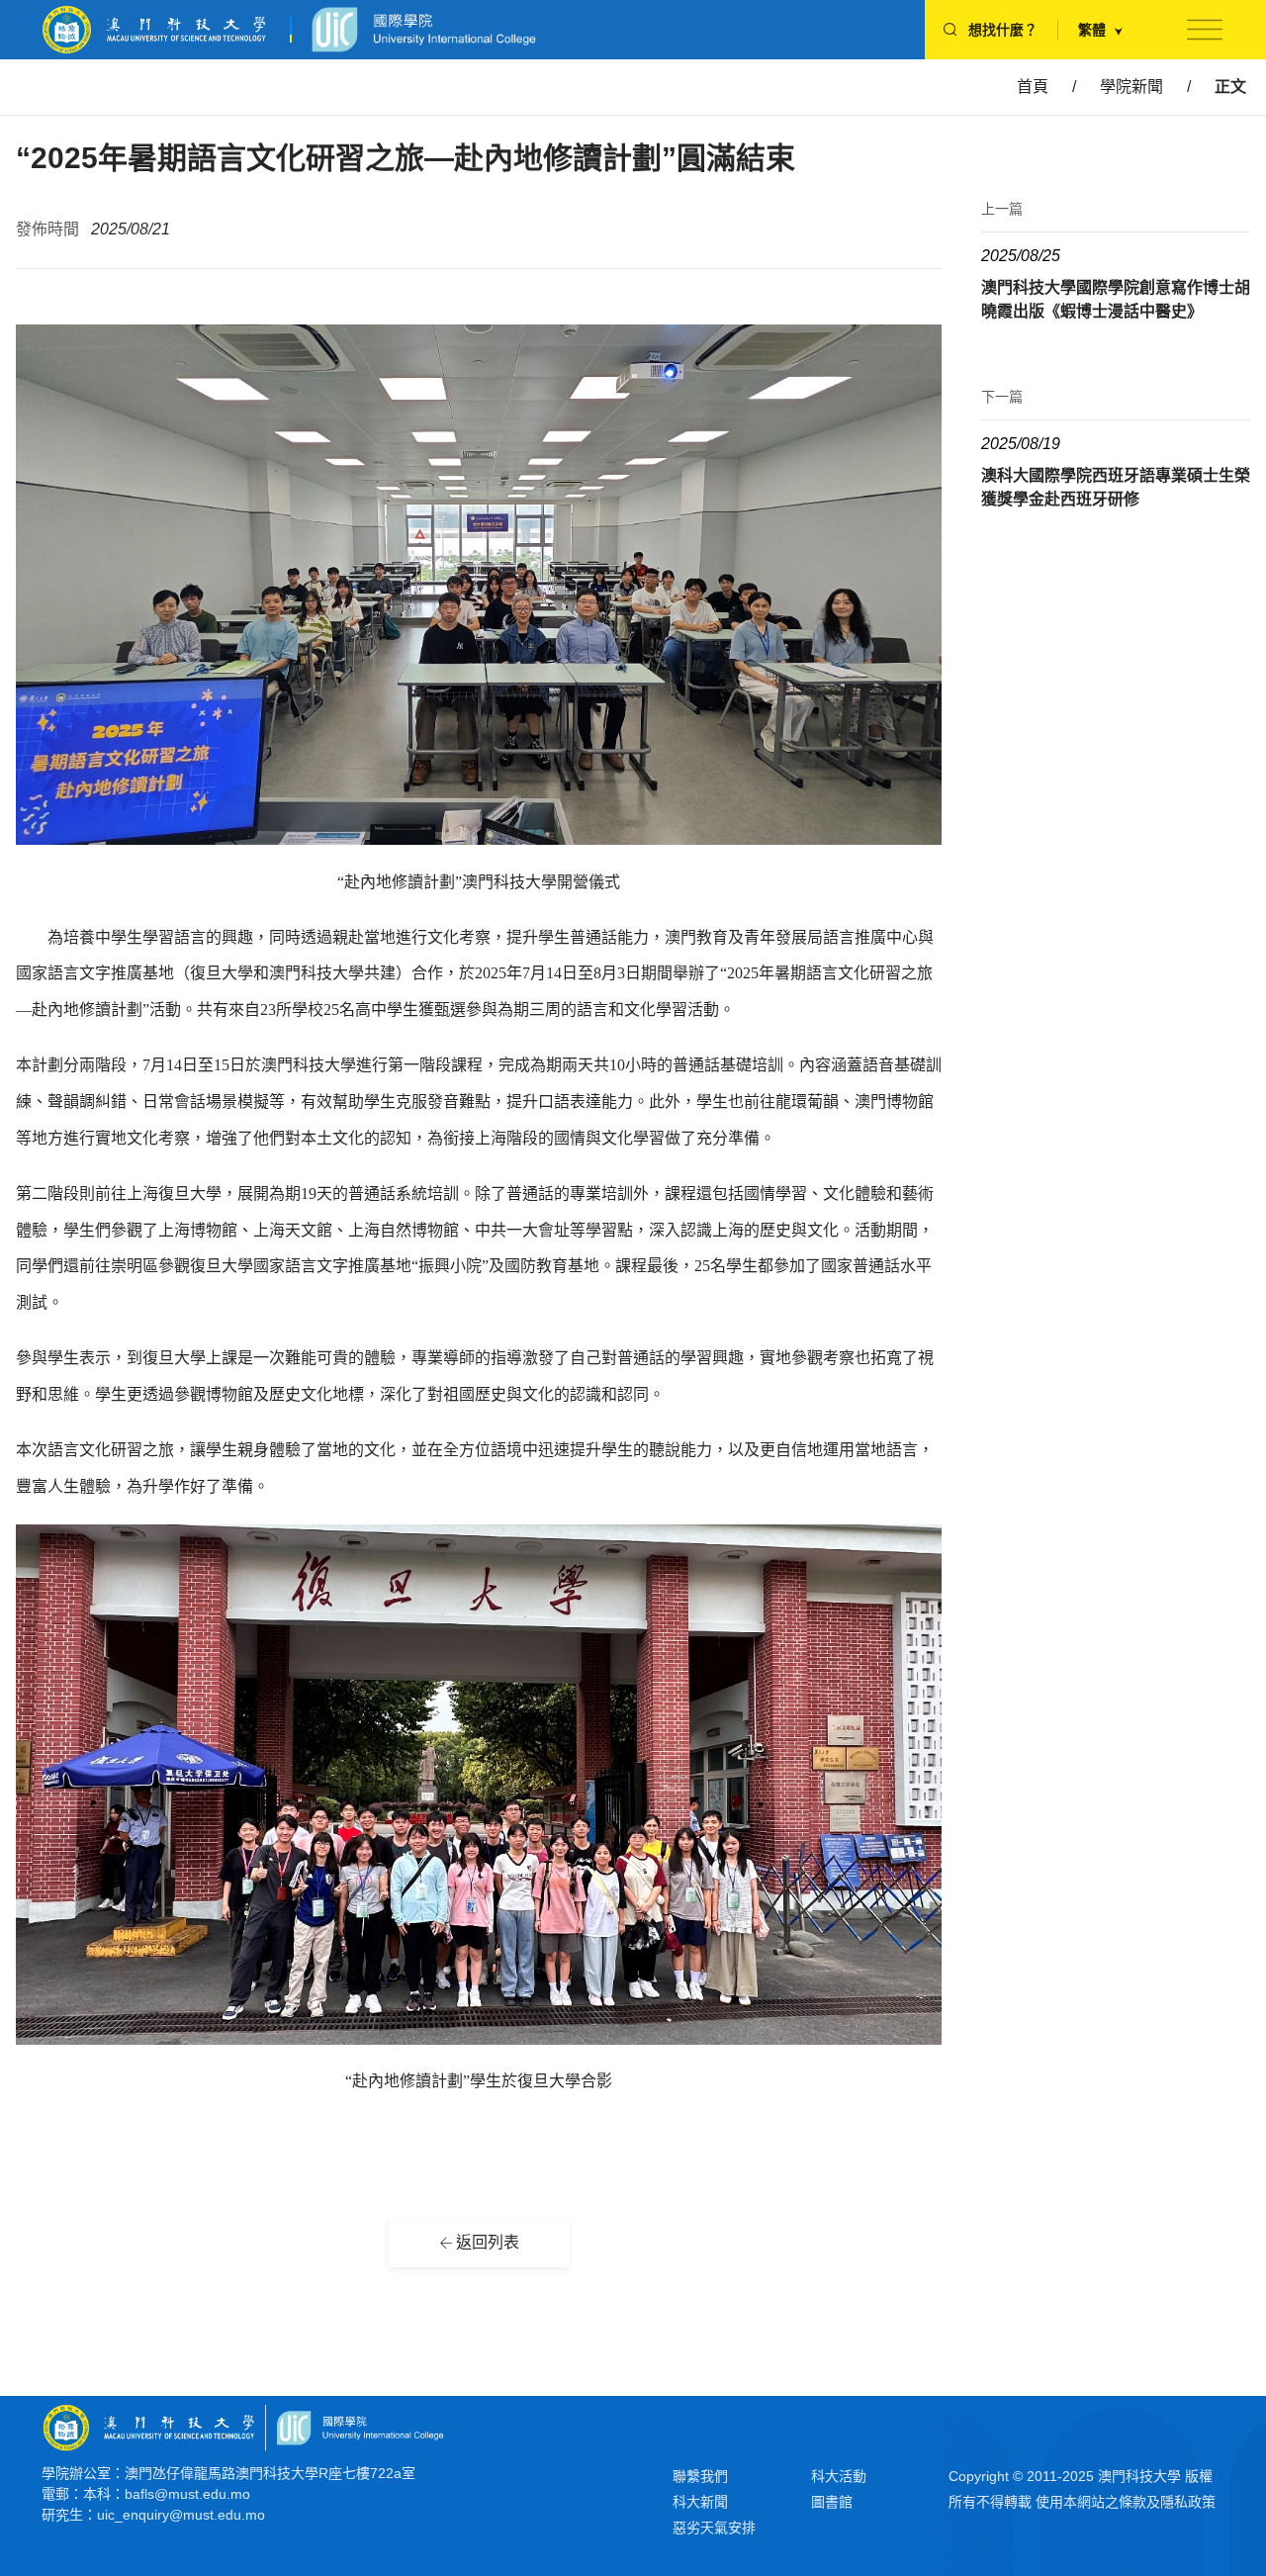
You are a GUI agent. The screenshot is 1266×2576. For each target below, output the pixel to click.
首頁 (1033, 87)
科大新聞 (700, 2502)
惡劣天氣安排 (714, 2528)
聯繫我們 (700, 2476)
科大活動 (839, 2476)
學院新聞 (1131, 87)
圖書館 (832, 2502)
